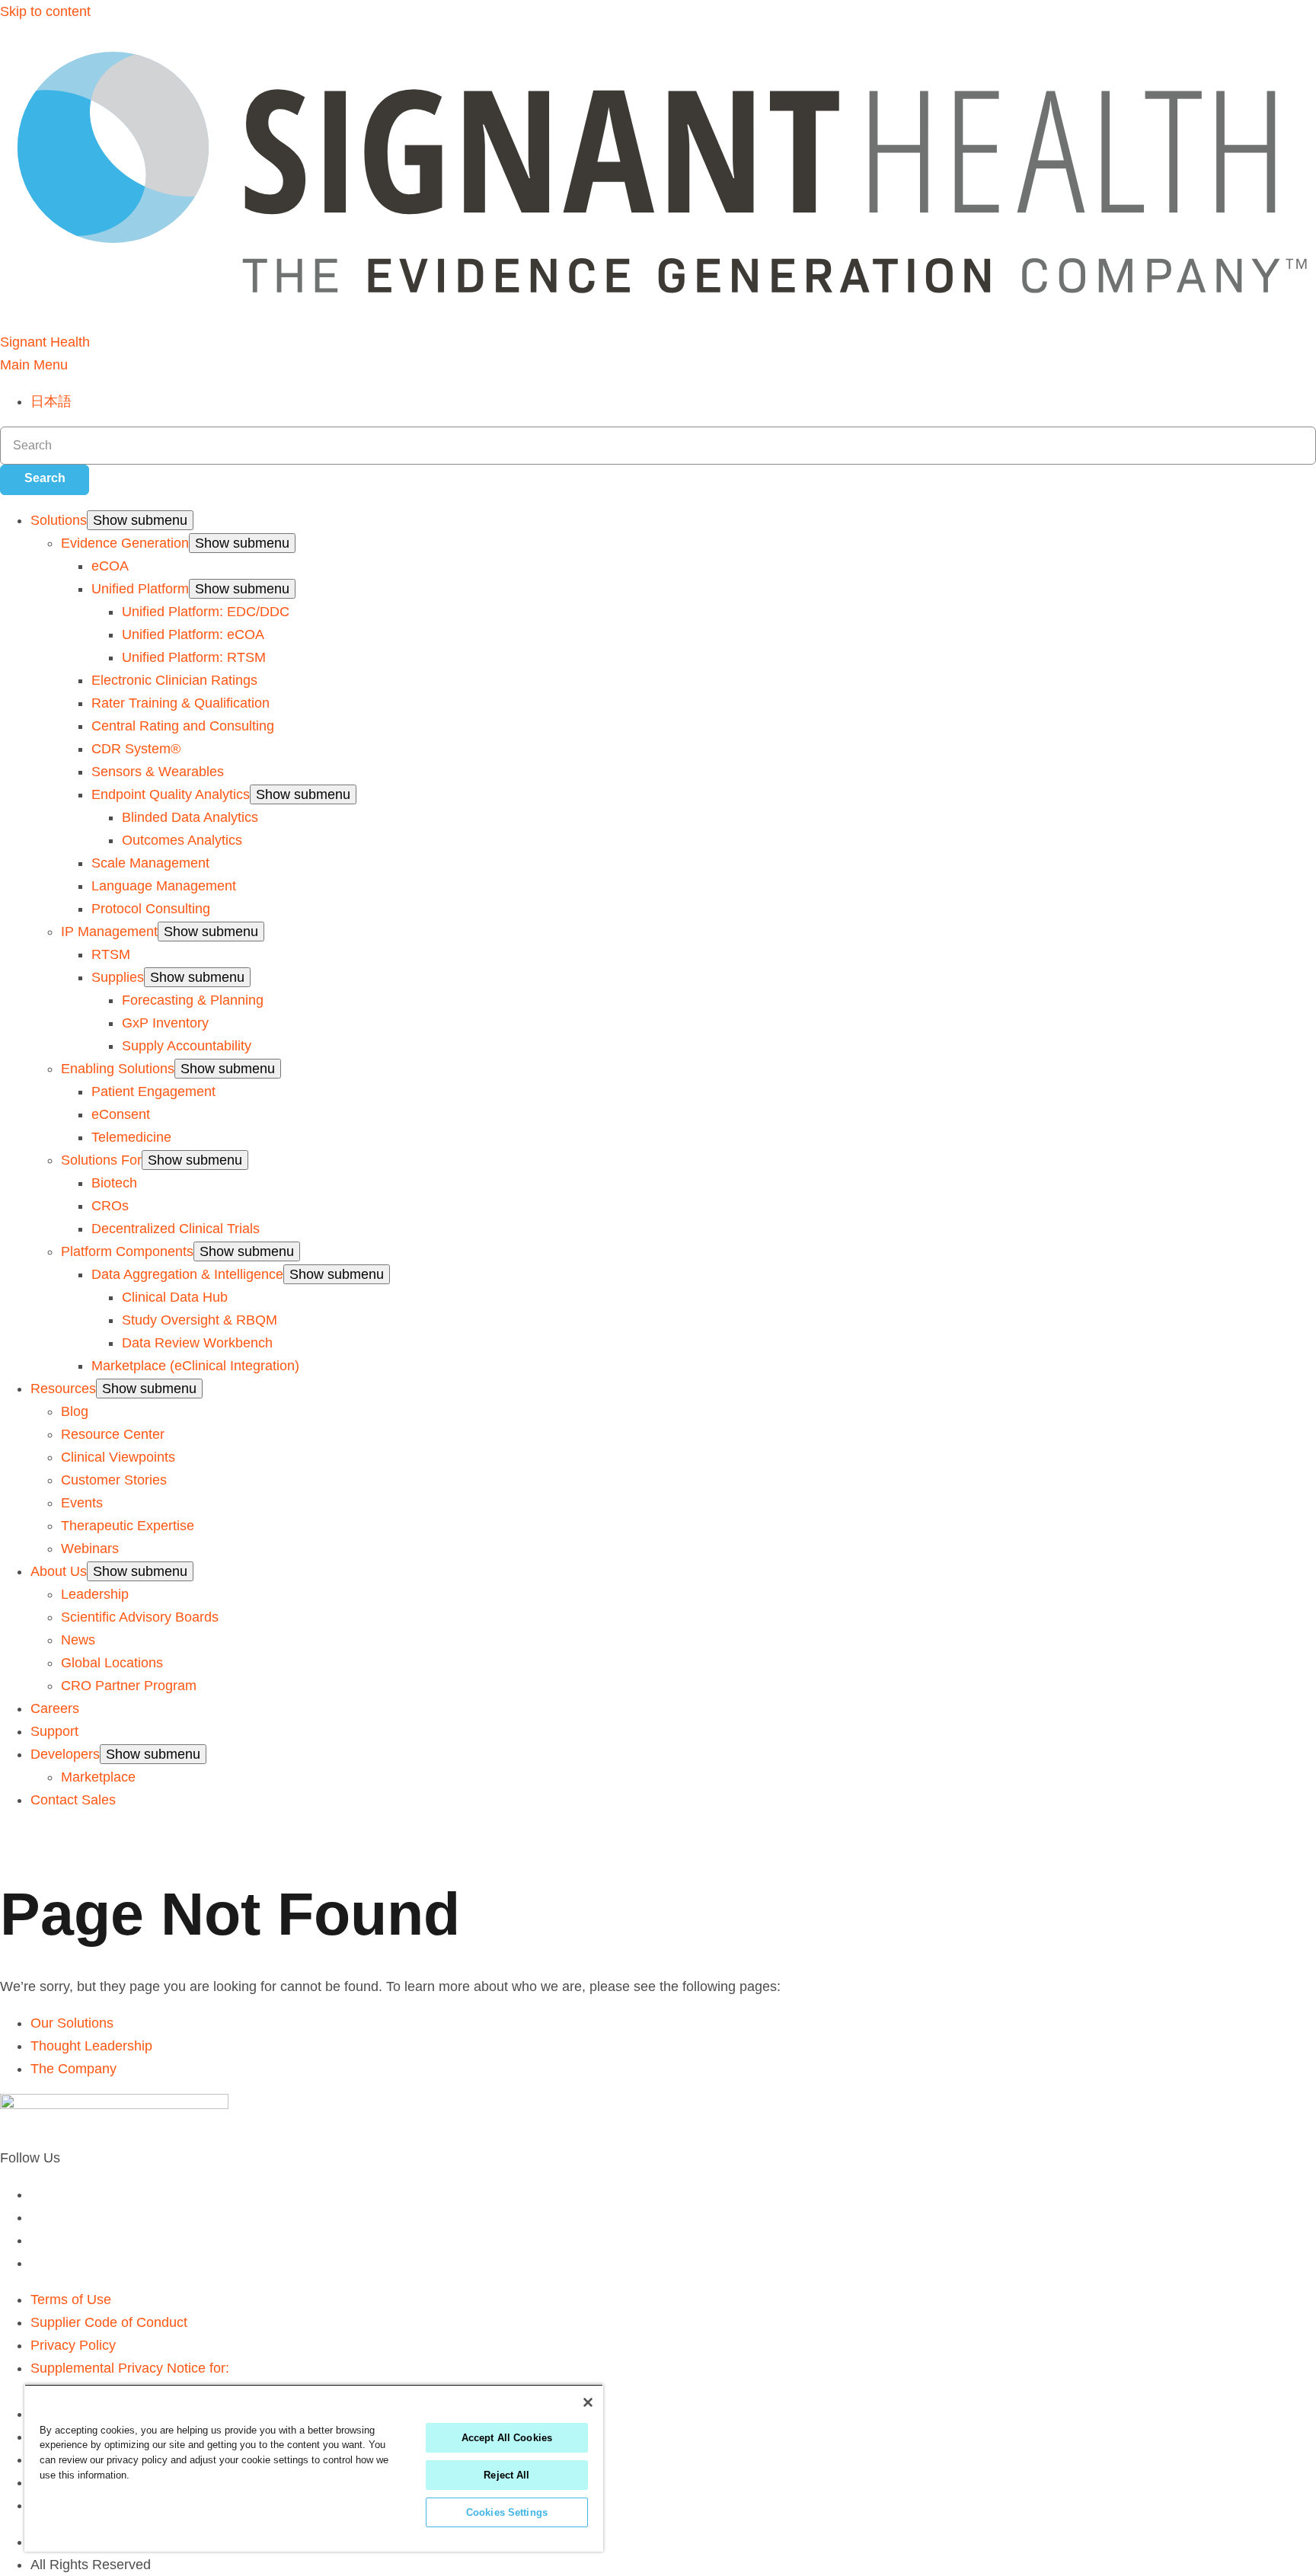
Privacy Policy (73, 2345)
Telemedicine (131, 1137)
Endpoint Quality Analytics (171, 794)
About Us (59, 1571)
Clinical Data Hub (175, 1297)
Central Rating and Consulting (183, 726)
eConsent (121, 1114)
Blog (75, 1411)
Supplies (118, 977)
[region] (314, 2468)
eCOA (110, 566)
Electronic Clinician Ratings (174, 680)
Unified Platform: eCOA (193, 634)
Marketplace (98, 1777)
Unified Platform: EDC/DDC (206, 612)
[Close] (588, 2402)
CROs (110, 1206)
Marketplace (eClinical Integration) (195, 1366)
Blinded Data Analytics (190, 817)
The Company (73, 2069)
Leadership (95, 1594)
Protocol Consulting (151, 909)
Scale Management (150, 863)
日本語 (51, 401)
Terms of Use (71, 2300)
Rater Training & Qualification (180, 703)
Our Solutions (72, 2023)
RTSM (111, 954)
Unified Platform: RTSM (194, 657)
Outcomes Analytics (182, 840)
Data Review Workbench (197, 1343)
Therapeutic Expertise (128, 1526)
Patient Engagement (153, 1091)
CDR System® (136, 749)
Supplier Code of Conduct (109, 2322)
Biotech (114, 1183)
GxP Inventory (165, 1023)
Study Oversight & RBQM (200, 1320)
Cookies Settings (507, 2512)
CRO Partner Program (129, 1686)
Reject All (506, 2475)
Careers (55, 1708)
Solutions (59, 520)
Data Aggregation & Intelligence (187, 1274)
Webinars (90, 1548)
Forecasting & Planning (193, 1000)
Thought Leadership (91, 2046)
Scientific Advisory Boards (140, 1617)
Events (82, 1503)
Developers (65, 1754)
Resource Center (113, 1434)
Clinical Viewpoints (118, 1457)
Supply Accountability (187, 1046)
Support (54, 1731)
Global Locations (112, 1663)
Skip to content (45, 11)
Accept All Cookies (507, 2438)
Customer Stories (114, 1480)
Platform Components (127, 1251)
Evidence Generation (125, 543)
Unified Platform (140, 589)
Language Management (164, 886)
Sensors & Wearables (158, 772)
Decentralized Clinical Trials (176, 1229)
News (78, 1640)
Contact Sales (73, 1800)
